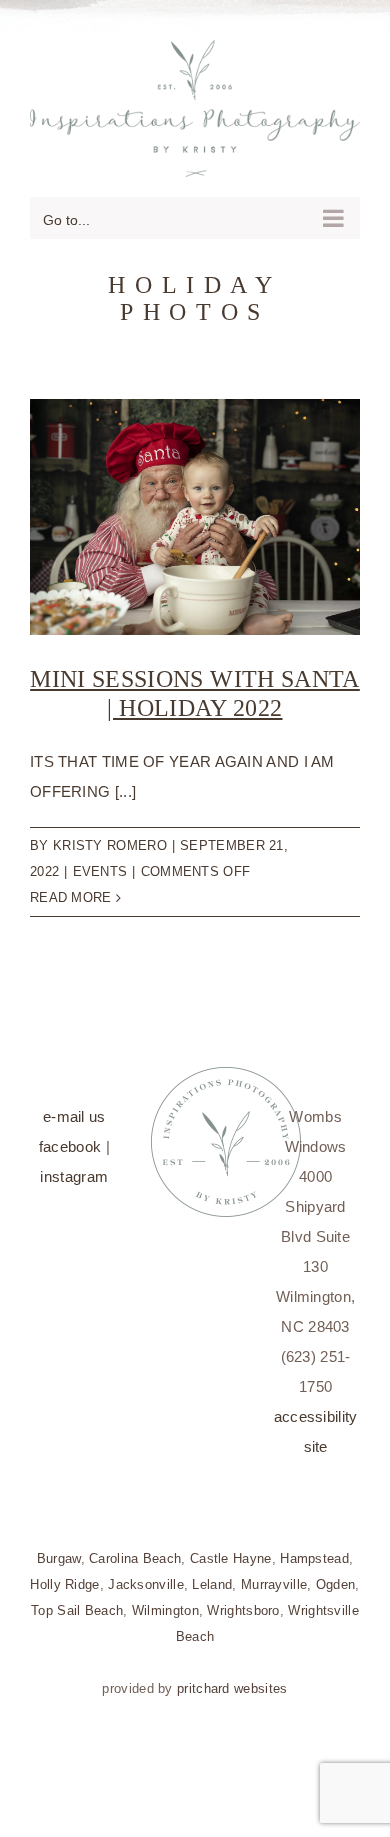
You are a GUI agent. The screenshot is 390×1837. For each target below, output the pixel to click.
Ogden (336, 1574)
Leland (212, 1574)
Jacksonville (146, 1574)
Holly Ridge (64, 1574)
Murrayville (274, 1574)
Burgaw (59, 1548)
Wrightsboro (243, 1600)
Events (100, 861)
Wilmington (165, 1600)
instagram (74, 1166)
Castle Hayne (231, 1548)
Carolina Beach (135, 1548)
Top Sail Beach (77, 1600)
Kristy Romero (110, 835)
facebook (70, 1136)
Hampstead (314, 1548)
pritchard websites (232, 1678)
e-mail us (74, 1106)
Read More (71, 887)
